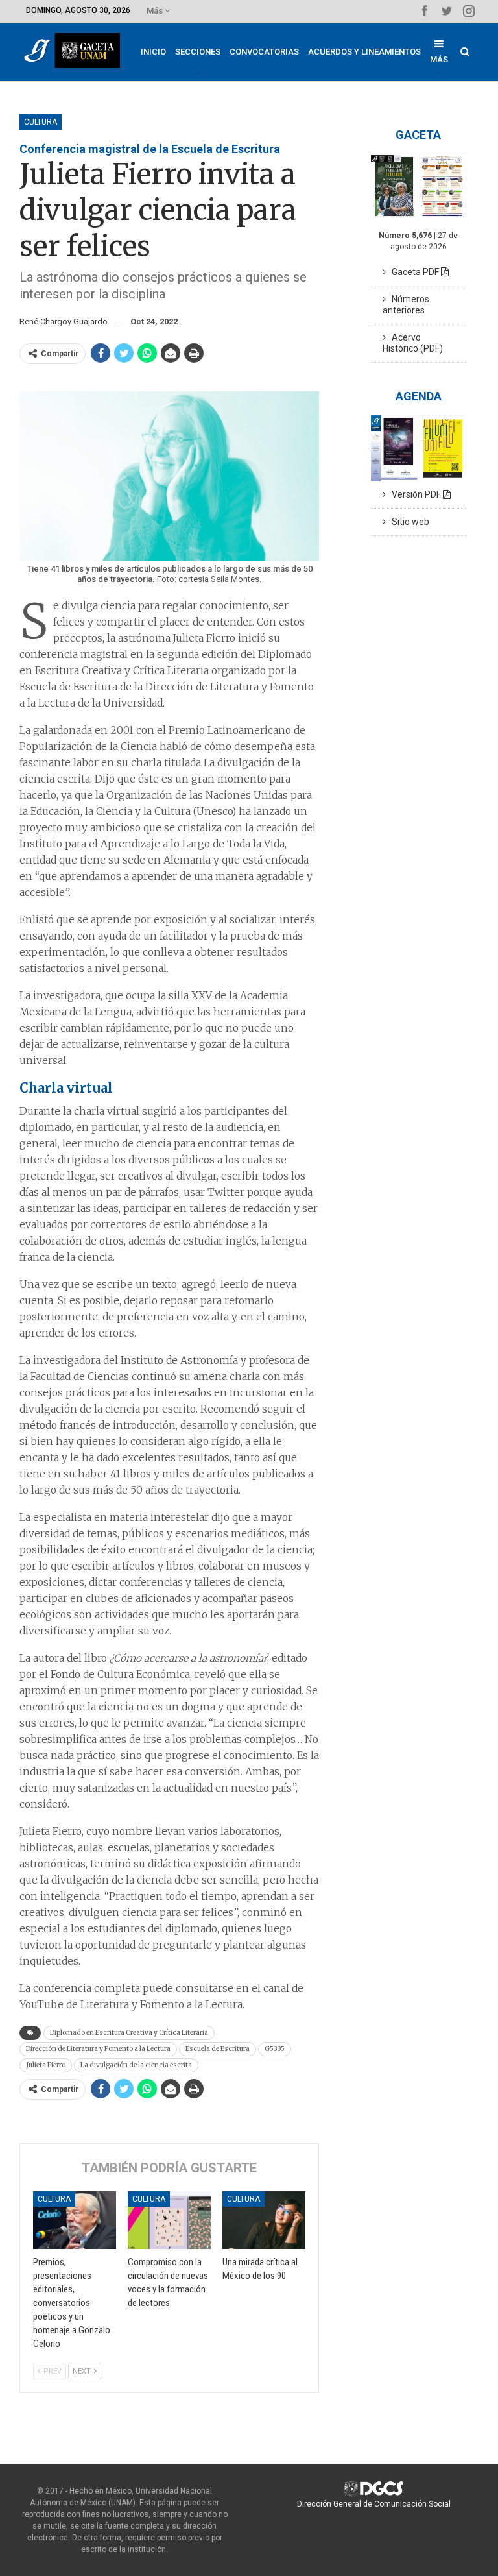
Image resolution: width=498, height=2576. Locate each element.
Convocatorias (264, 52)
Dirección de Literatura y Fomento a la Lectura (98, 2049)
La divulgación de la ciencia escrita (136, 2065)
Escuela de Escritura (218, 2049)
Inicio (153, 52)
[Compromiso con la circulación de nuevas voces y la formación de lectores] (169, 2220)
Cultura (41, 122)
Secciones (198, 52)
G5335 (275, 2049)
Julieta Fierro (46, 2065)
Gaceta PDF (413, 272)
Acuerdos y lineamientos (364, 52)
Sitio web (408, 522)
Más (156, 11)
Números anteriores (406, 305)
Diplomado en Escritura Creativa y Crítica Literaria (129, 2033)
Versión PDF (414, 494)
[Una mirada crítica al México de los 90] (264, 2220)
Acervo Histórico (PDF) (413, 343)
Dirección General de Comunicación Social (374, 2504)
